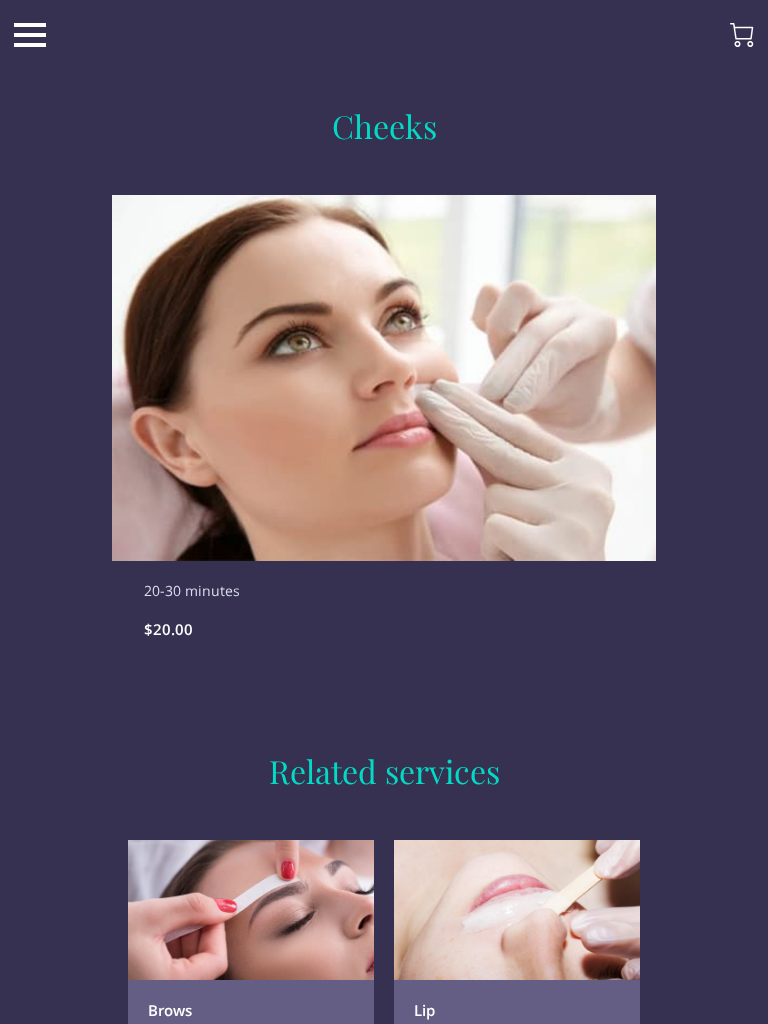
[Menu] (30, 35)
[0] (742, 35)
